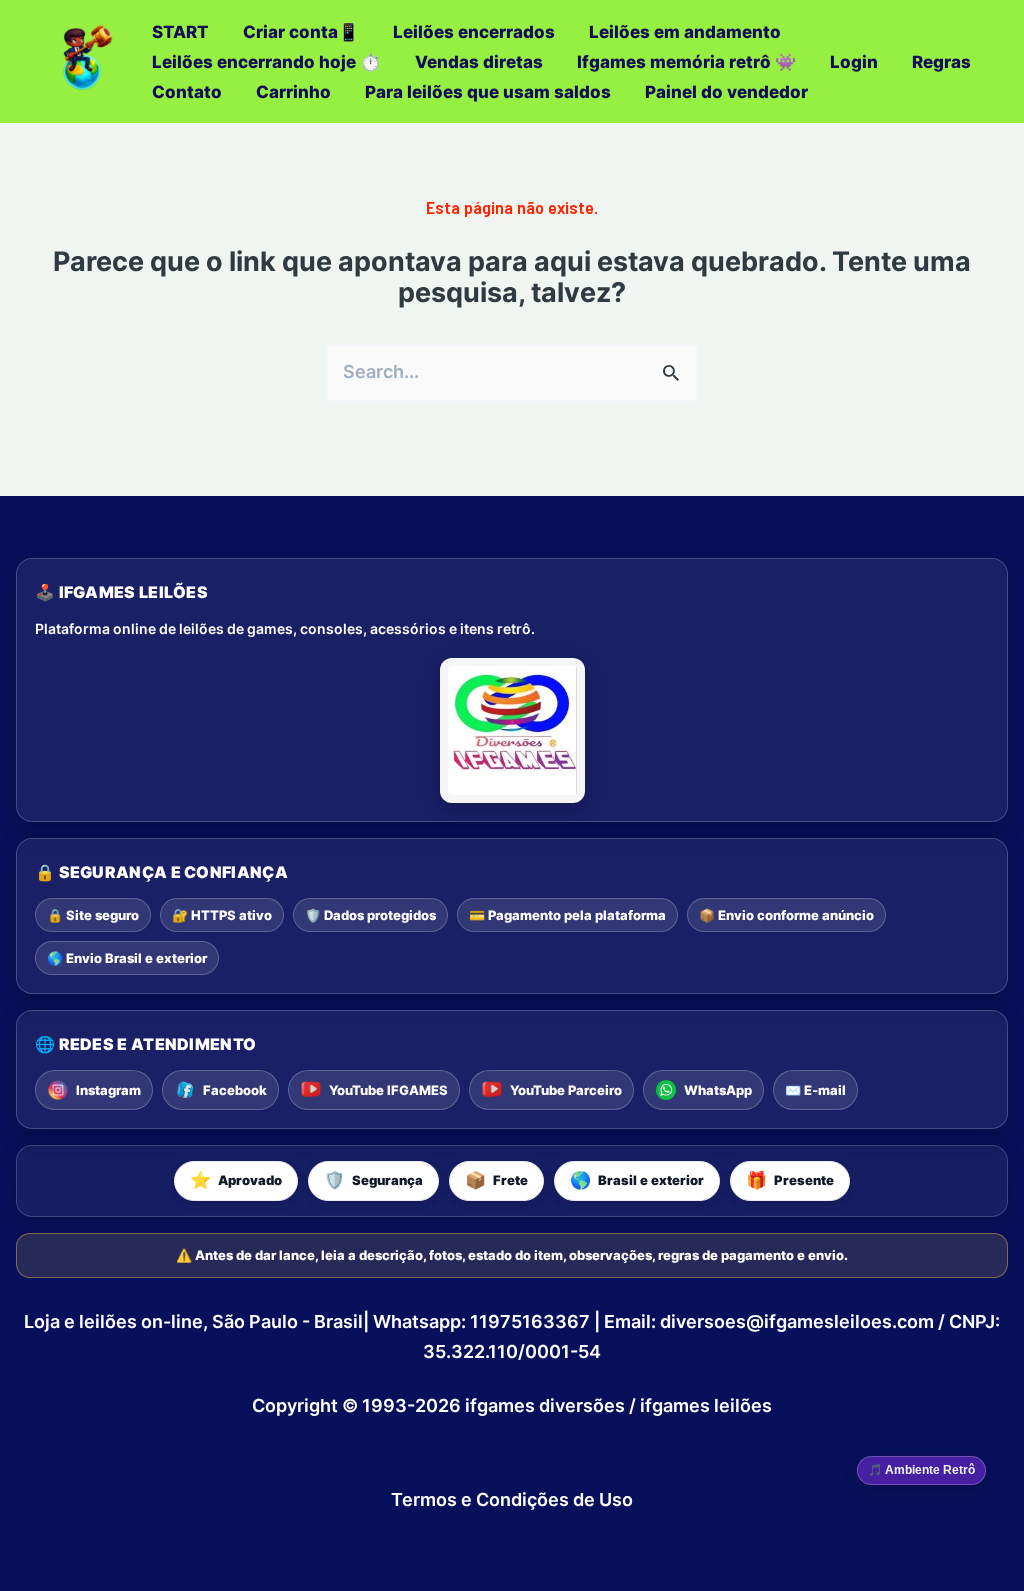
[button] (236, 1181)
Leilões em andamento (685, 32)
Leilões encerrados (474, 32)
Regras (941, 62)
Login (854, 62)
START (180, 32)
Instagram (108, 1090)
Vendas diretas (479, 62)
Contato (187, 92)
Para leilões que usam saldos (488, 92)
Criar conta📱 (301, 32)
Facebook (235, 1090)
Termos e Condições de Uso (512, 1499)
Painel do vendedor (726, 92)
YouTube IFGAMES (388, 1090)
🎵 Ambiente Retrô (921, 1470)
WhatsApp (718, 1090)
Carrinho (293, 92)
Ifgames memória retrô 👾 (686, 62)
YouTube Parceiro (566, 1090)
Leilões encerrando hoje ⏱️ (266, 62)
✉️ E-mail (815, 1090)
